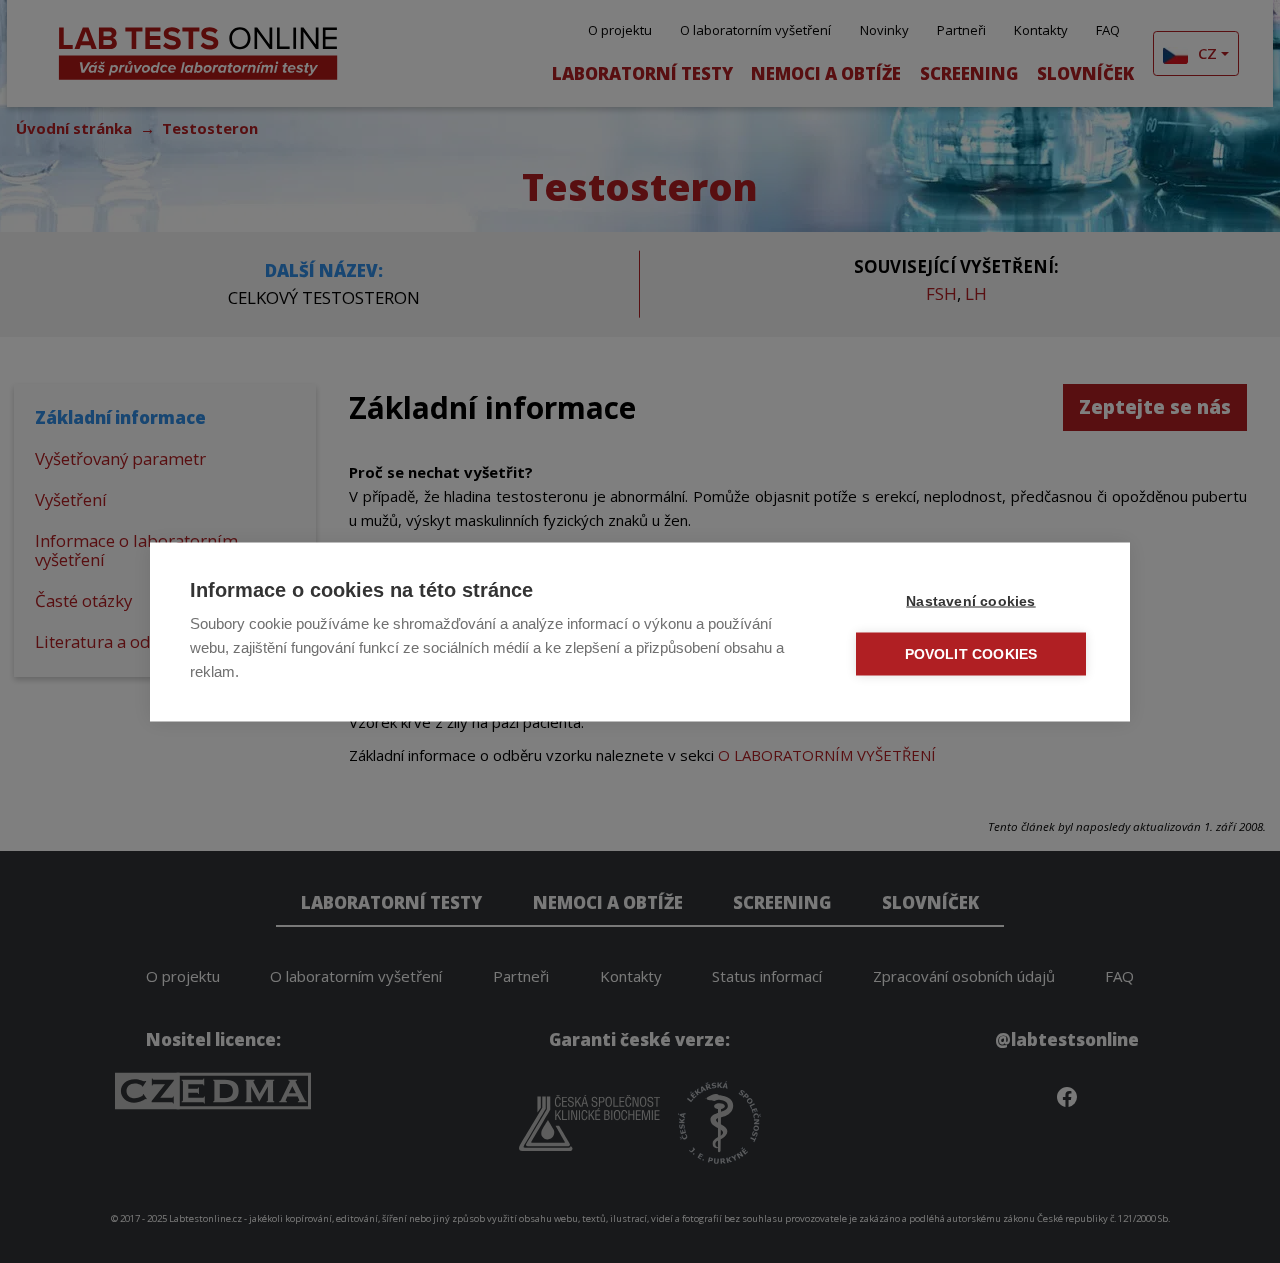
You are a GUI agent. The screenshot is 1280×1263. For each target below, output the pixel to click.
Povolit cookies (971, 653)
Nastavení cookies (970, 600)
